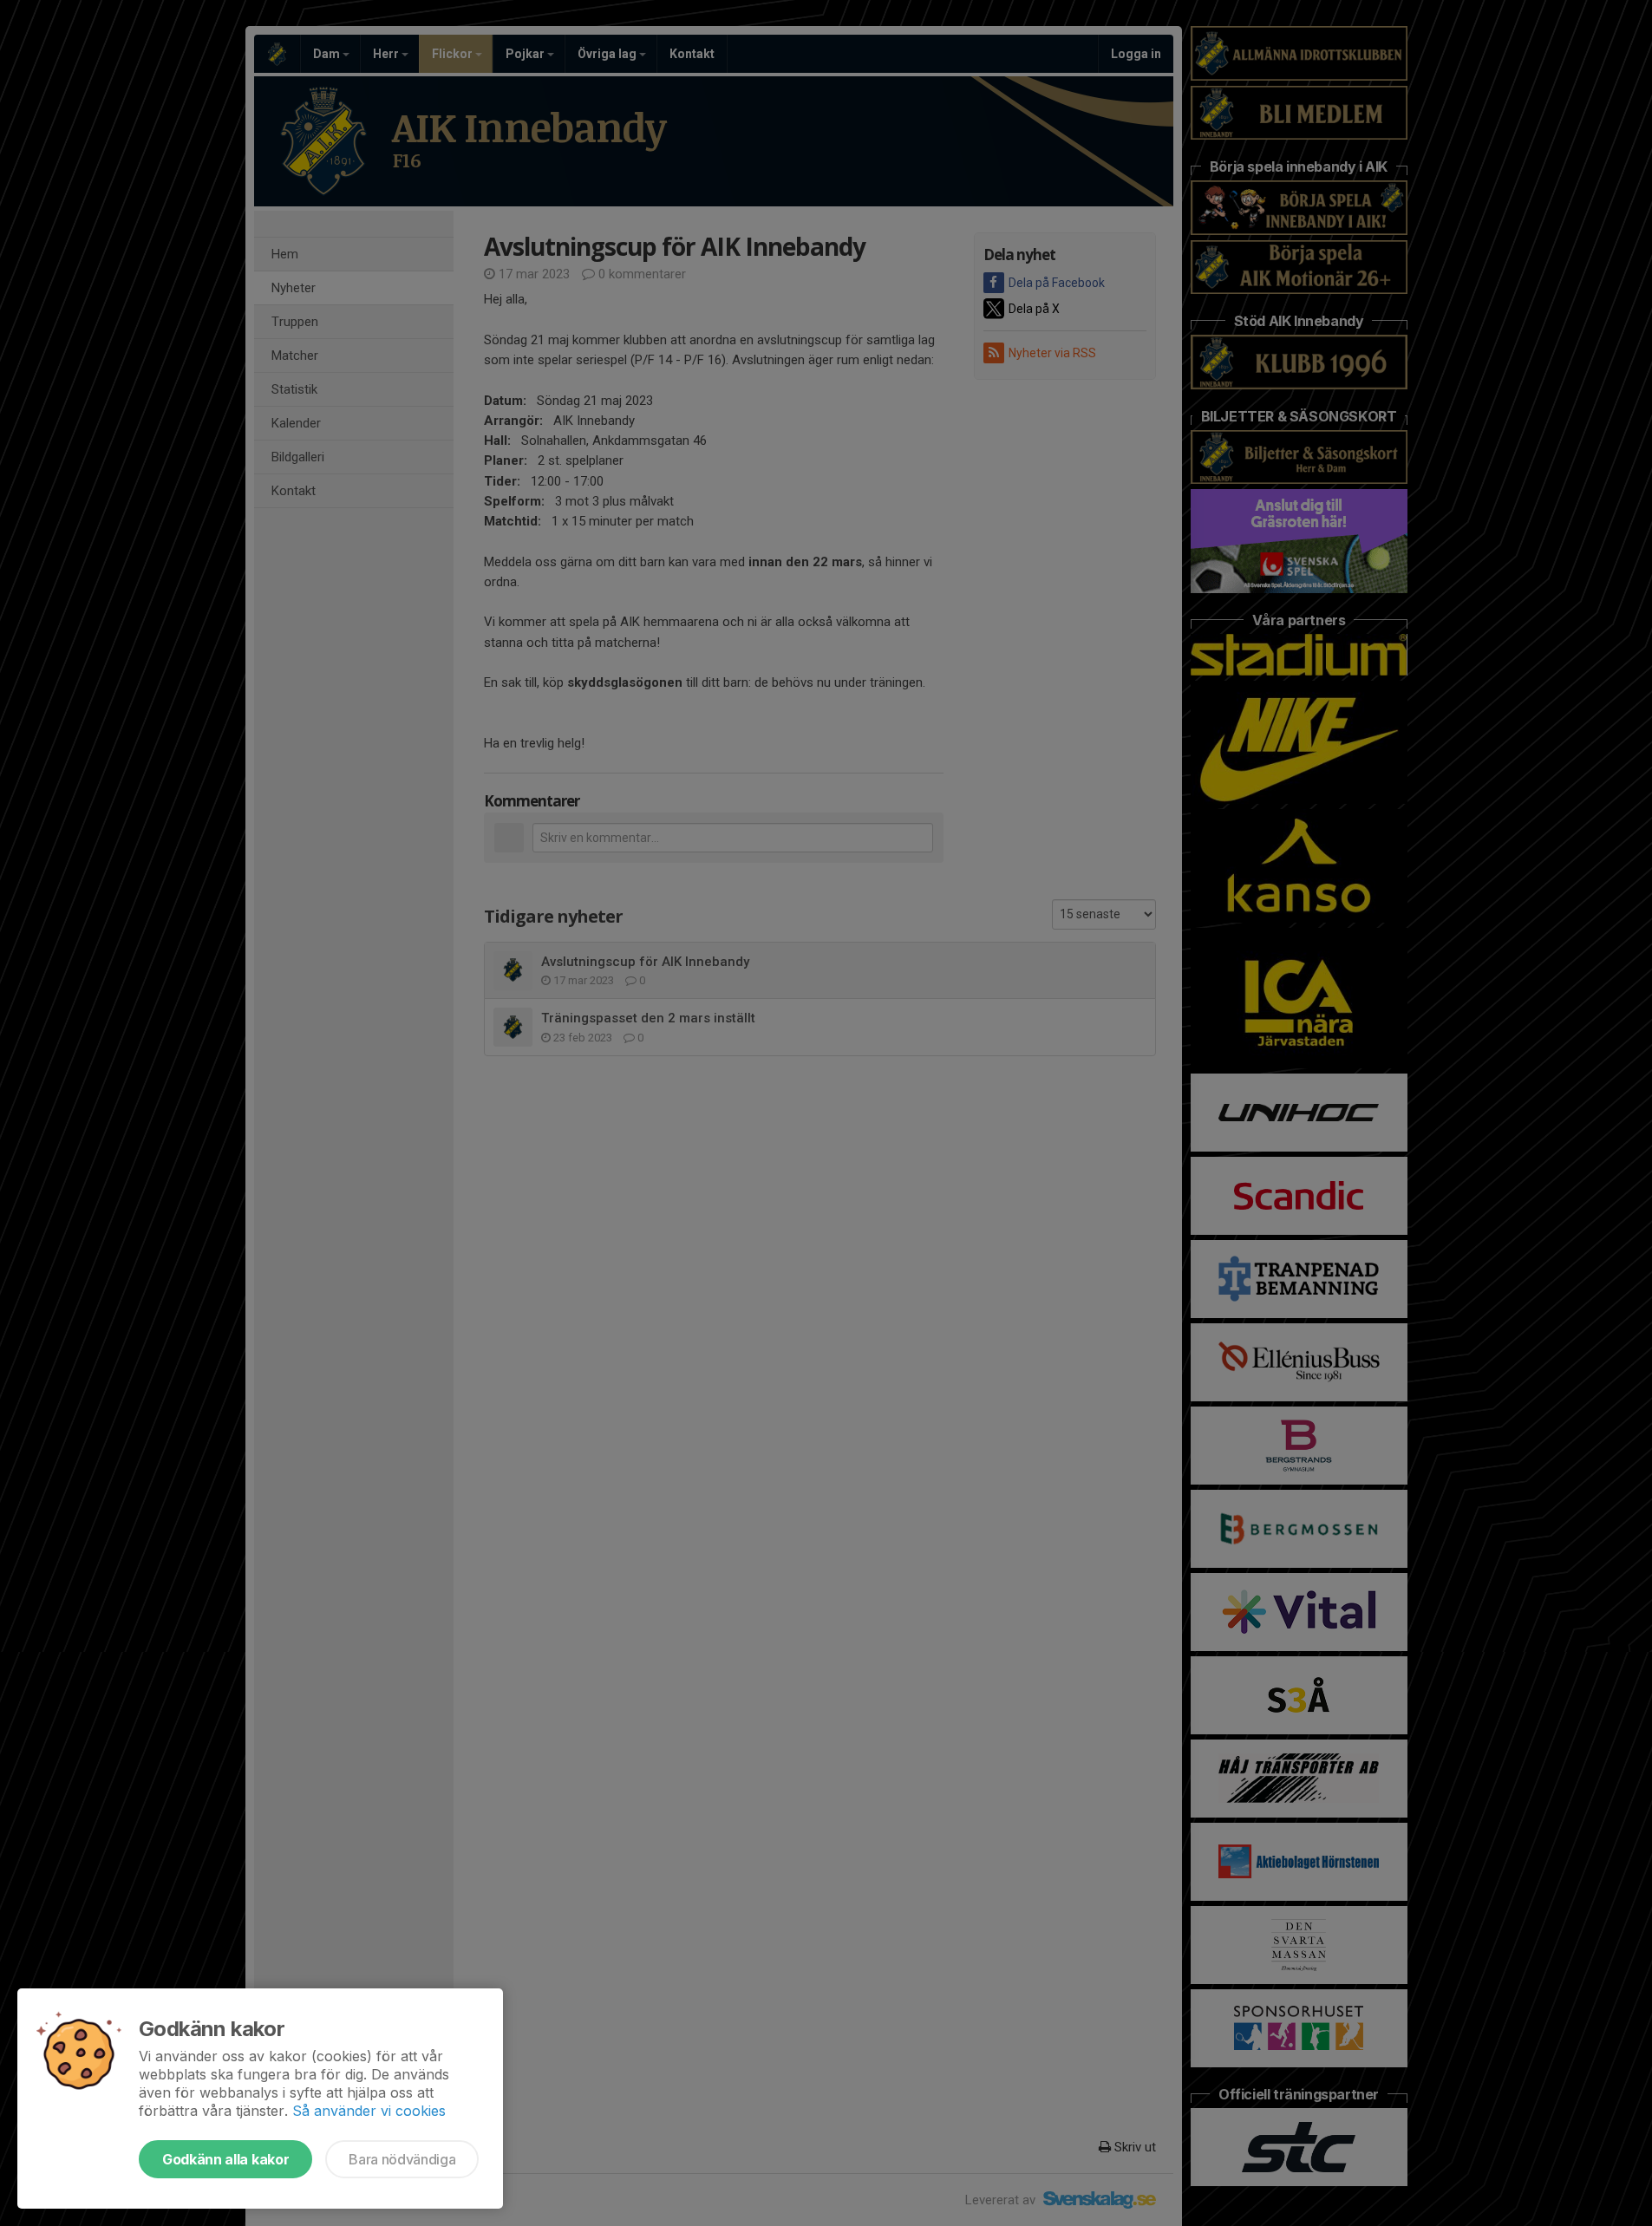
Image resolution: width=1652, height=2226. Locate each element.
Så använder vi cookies (369, 2111)
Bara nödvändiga (402, 2159)
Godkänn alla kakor (225, 2159)
